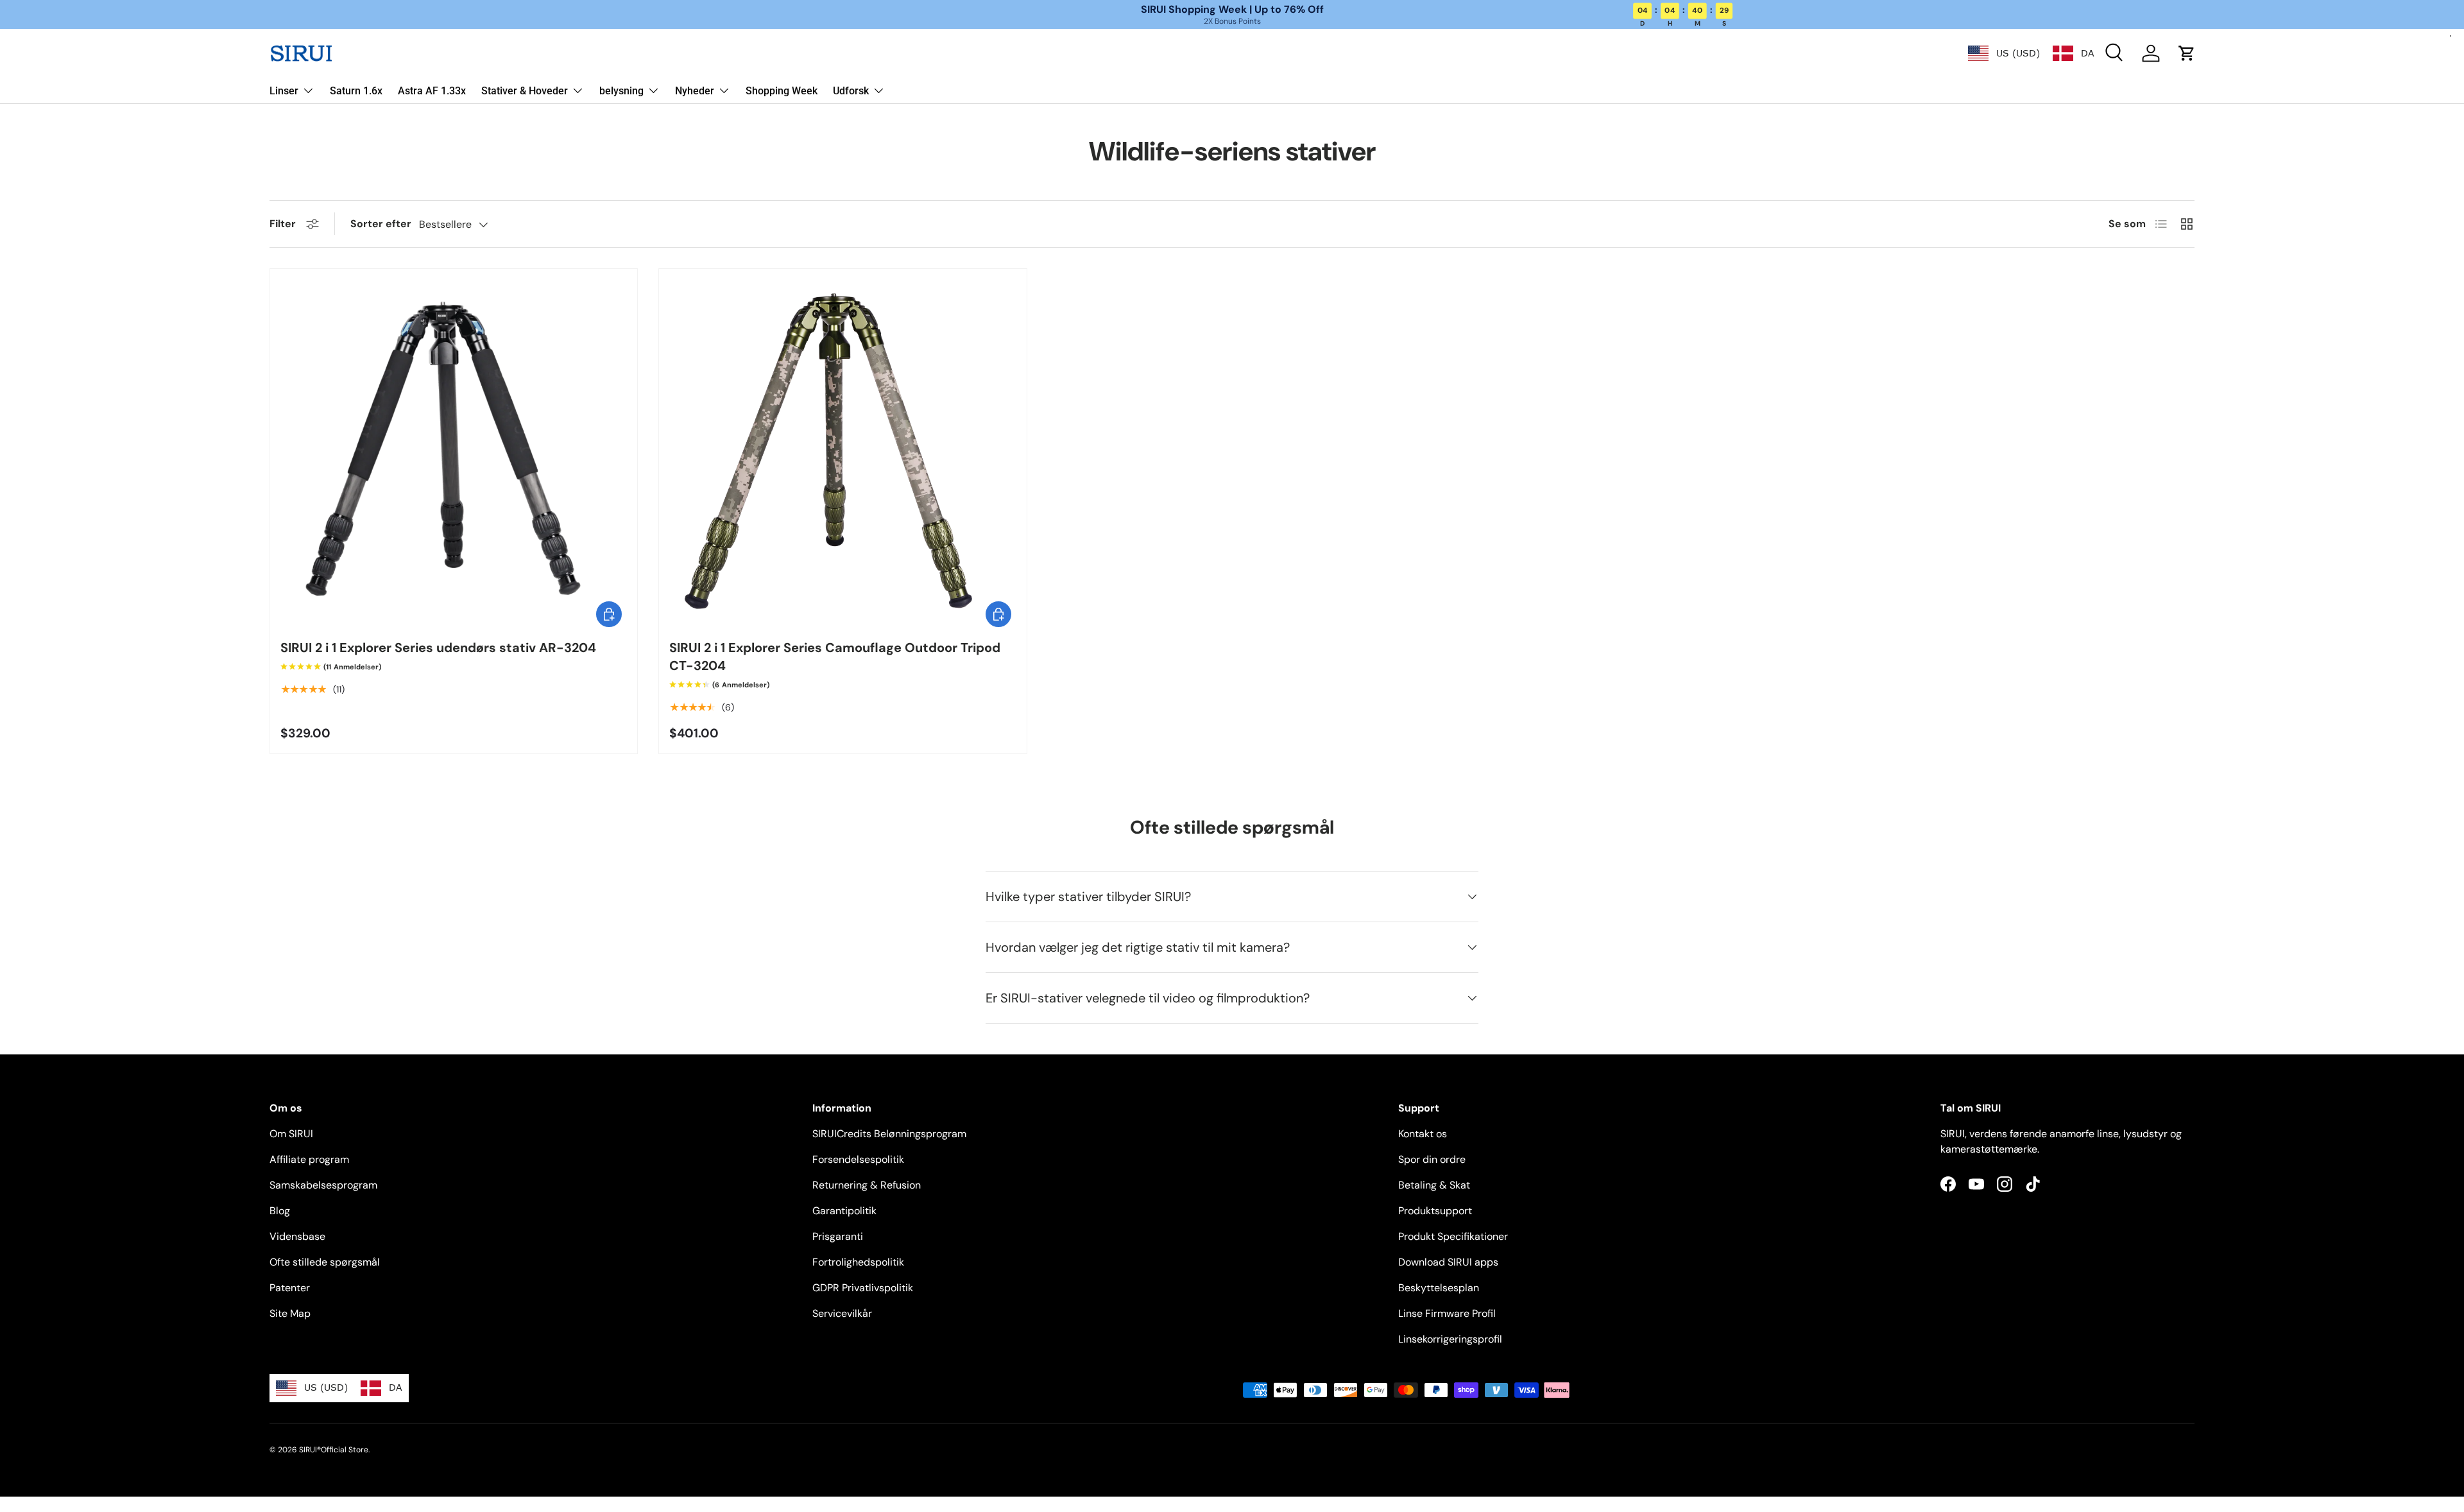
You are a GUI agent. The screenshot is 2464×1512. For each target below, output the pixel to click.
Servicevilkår (842, 1313)
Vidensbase (297, 1236)
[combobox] (2004, 53)
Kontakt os (1423, 1134)
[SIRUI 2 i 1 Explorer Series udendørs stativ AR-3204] (454, 452)
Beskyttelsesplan (1439, 1288)
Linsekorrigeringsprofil (1450, 1339)
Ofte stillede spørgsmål (325, 1262)
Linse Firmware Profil (1447, 1313)
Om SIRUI (291, 1134)
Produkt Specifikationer (1453, 1236)
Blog (280, 1211)
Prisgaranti (838, 1236)
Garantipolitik (844, 1211)
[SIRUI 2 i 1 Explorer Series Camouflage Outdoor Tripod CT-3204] (843, 452)
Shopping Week (782, 91)
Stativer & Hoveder (525, 91)
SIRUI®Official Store (334, 1450)
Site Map (290, 1313)
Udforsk (851, 91)
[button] (2187, 53)
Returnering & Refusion (867, 1185)
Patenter (290, 1288)
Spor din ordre (1432, 1159)
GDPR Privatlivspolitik (863, 1288)
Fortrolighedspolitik (858, 1262)
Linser (284, 91)
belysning (621, 91)
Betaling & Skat (1434, 1185)
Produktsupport (1435, 1211)
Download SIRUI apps (1448, 1262)
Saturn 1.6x (356, 91)
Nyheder (695, 91)
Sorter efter (381, 224)
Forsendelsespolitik (858, 1159)
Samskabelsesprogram (323, 1185)
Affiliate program (309, 1159)
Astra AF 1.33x (432, 91)
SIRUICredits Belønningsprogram (889, 1134)
